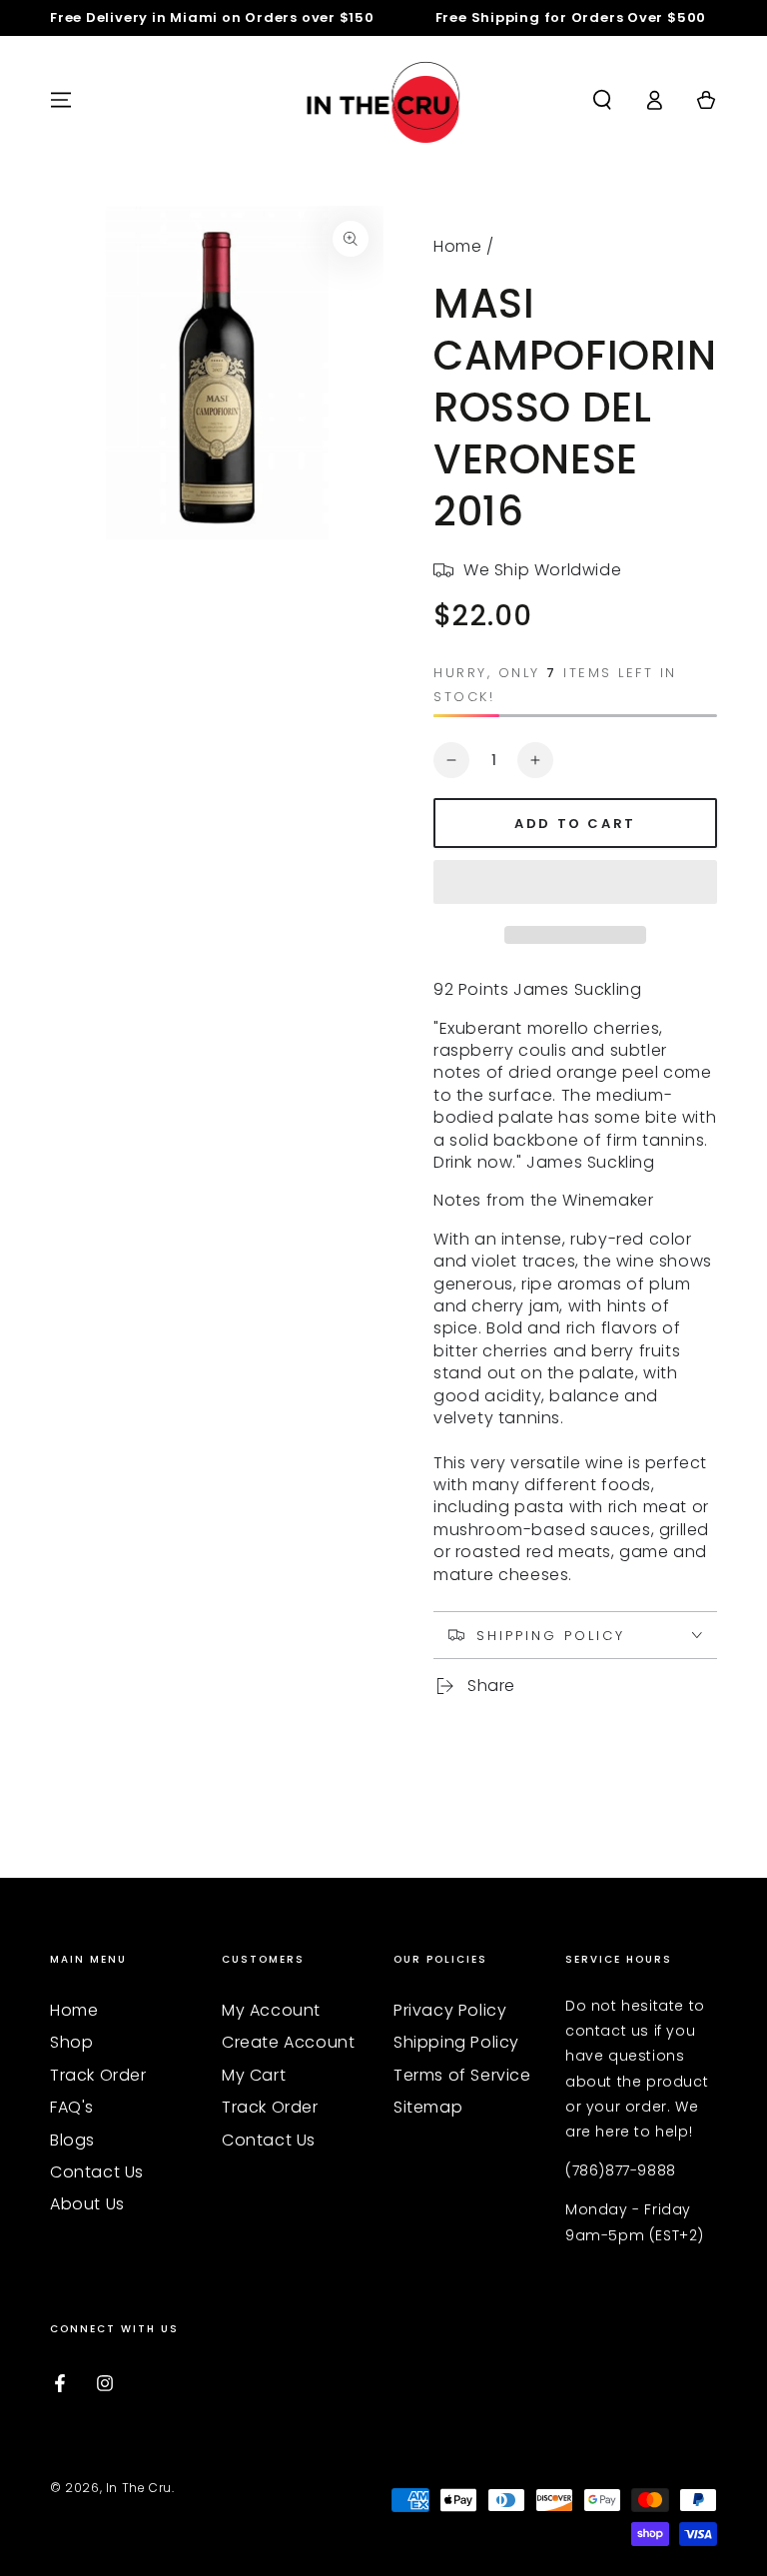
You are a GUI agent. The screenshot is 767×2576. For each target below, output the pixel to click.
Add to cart (575, 824)
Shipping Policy (456, 2042)
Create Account (288, 2042)
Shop (71, 2042)
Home (457, 246)
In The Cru (139, 2488)
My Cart (254, 2075)
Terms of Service (462, 2075)
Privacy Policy (450, 2010)
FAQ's (72, 2107)
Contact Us (97, 2172)
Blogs (72, 2140)
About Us (87, 2204)
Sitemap (428, 2107)
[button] (575, 885)
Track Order (98, 2075)
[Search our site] (602, 100)
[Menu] (61, 100)
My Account (271, 2010)
